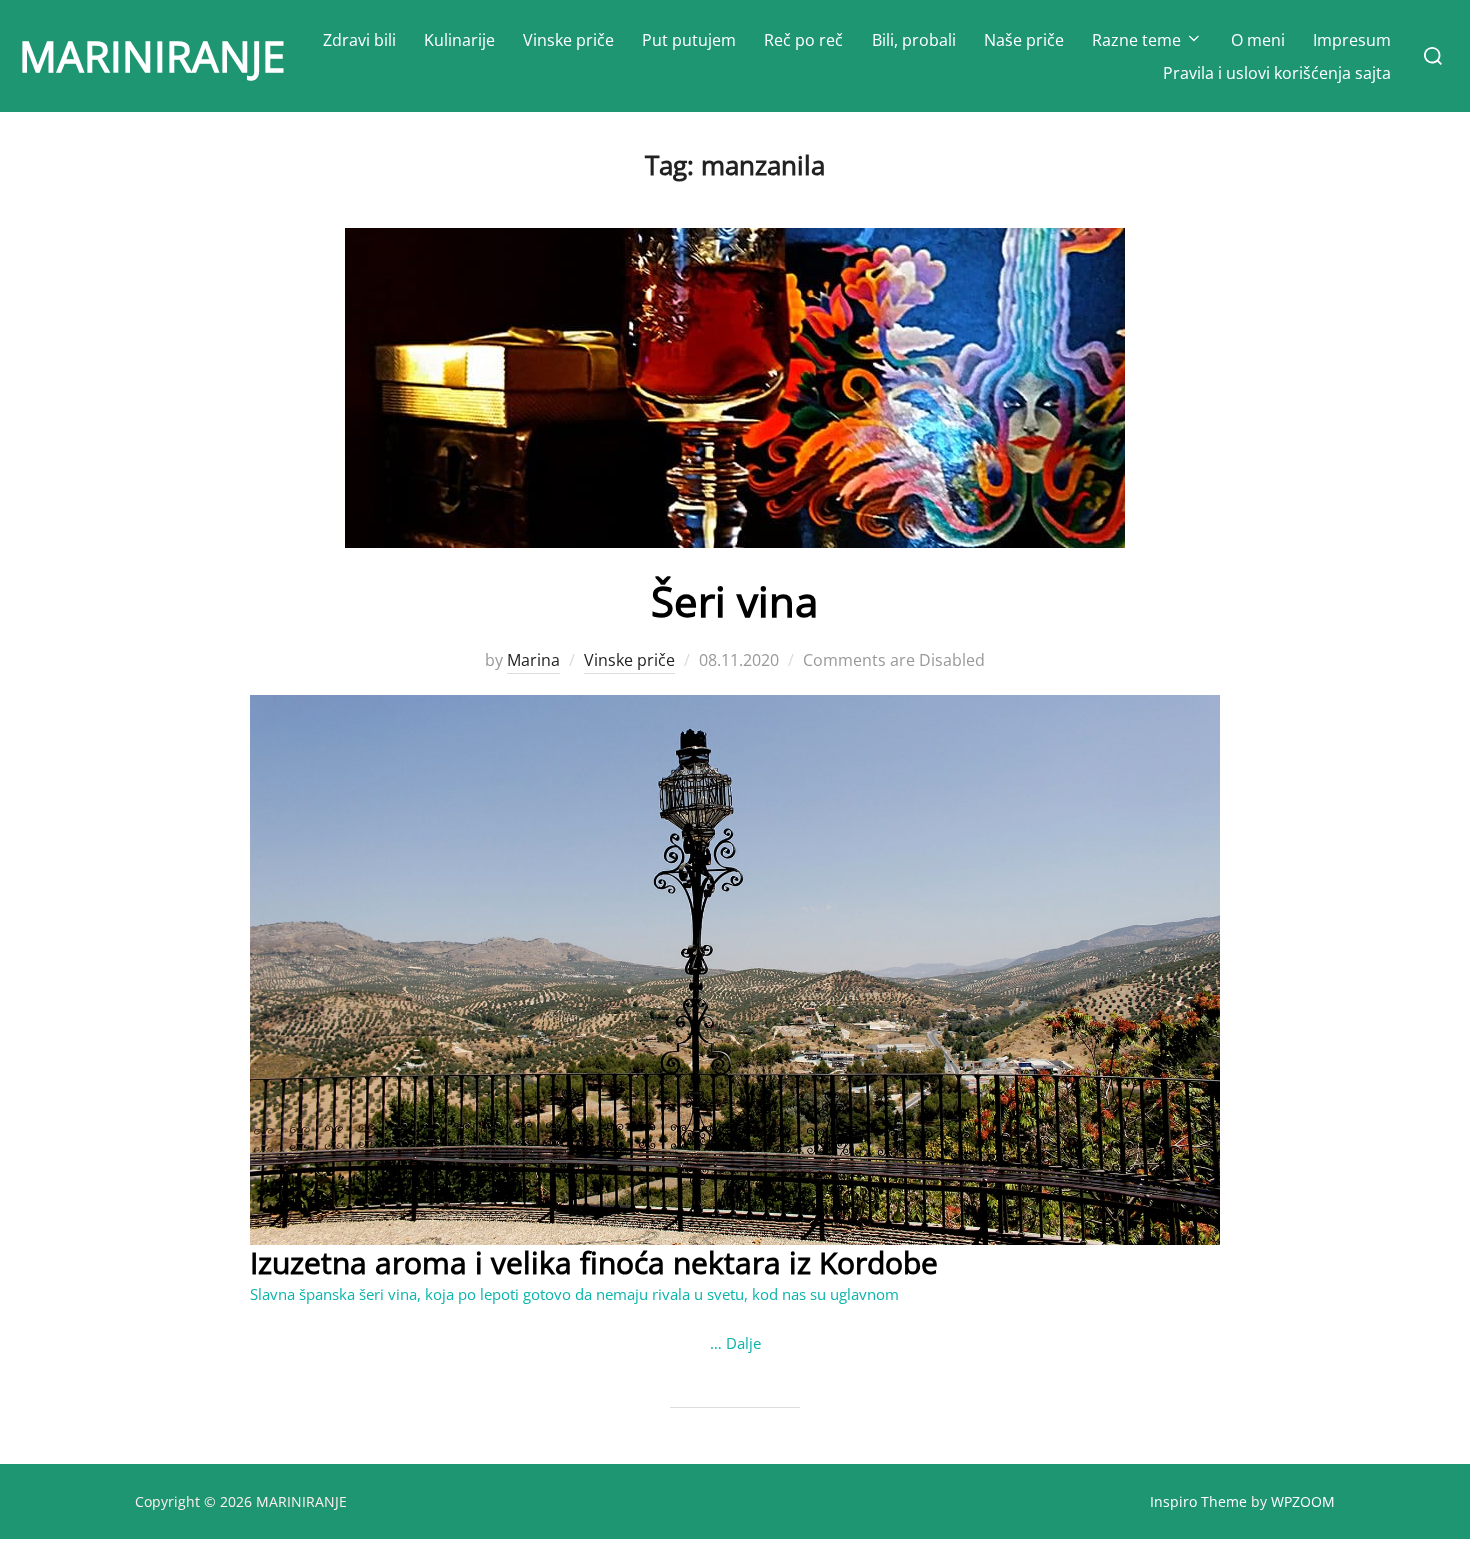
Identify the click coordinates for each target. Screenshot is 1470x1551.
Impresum (1352, 40)
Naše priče (1024, 40)
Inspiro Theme (1198, 1501)
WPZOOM (1303, 1501)
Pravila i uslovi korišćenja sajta (1277, 73)
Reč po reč (803, 40)
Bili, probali (914, 40)
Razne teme (1136, 40)
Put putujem (689, 40)
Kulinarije (459, 40)
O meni (1258, 40)
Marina (533, 660)
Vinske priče (568, 40)
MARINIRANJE (152, 55)
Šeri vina (734, 600)
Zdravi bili (359, 40)
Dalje (743, 1343)
